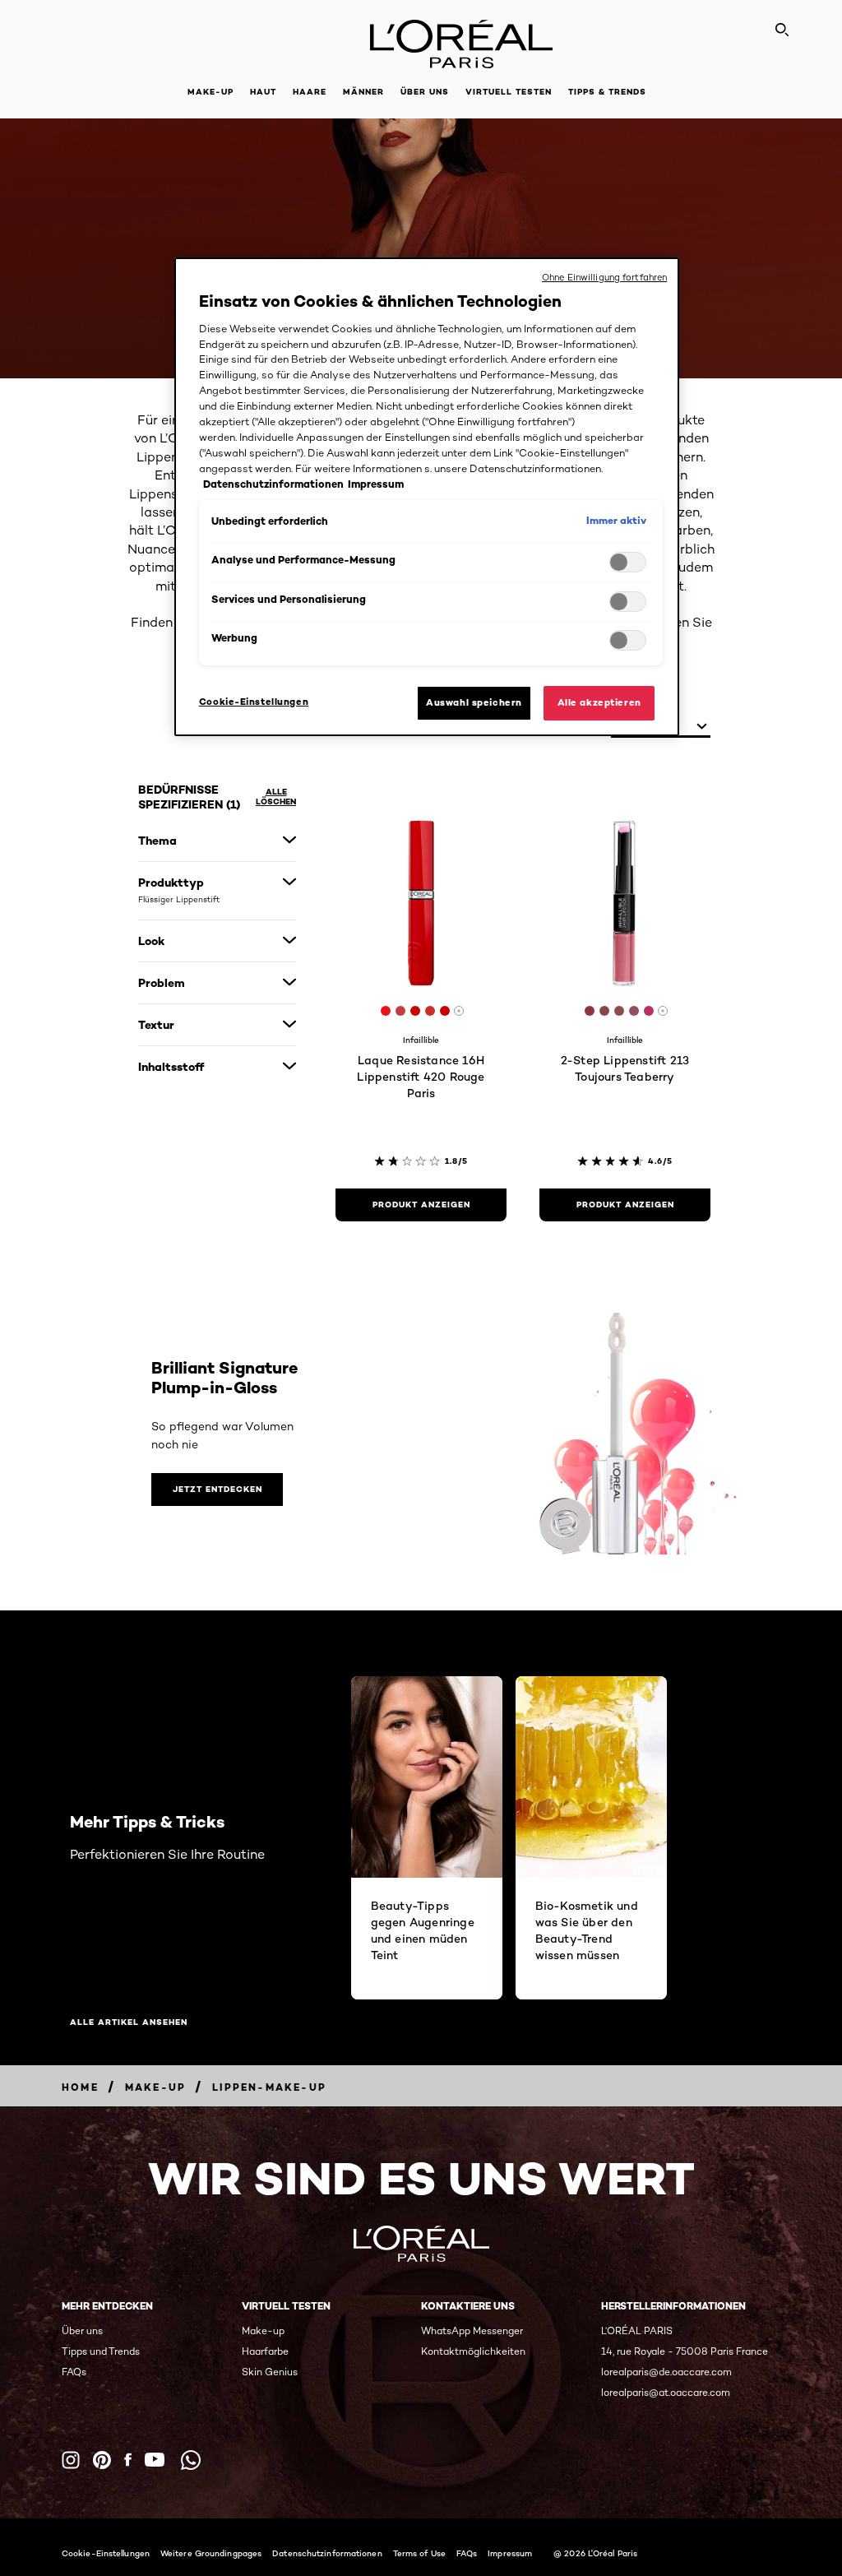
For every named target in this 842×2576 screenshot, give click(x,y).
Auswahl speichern (474, 702)
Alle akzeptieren (599, 702)
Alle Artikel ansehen (129, 2022)
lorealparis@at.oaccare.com (666, 2392)
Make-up (263, 2330)
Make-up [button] (210, 92)
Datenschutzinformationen (327, 2553)
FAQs (74, 2372)
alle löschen (276, 797)
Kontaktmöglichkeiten (473, 2351)
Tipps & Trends (607, 92)
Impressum (510, 2553)
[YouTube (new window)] (155, 2460)
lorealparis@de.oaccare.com (666, 2372)
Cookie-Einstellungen (106, 2553)
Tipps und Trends (101, 2351)
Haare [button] (310, 92)
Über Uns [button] (425, 92)
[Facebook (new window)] (128, 2460)
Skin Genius (270, 2372)
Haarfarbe (265, 2351)
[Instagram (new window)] (71, 2460)
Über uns (82, 2330)
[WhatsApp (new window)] (191, 2460)
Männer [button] (363, 92)
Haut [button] (263, 92)
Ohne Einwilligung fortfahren (604, 277)
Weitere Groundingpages (211, 2553)
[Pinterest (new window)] (102, 2460)
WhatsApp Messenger (472, 2330)
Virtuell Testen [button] (509, 92)
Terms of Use (419, 2553)
